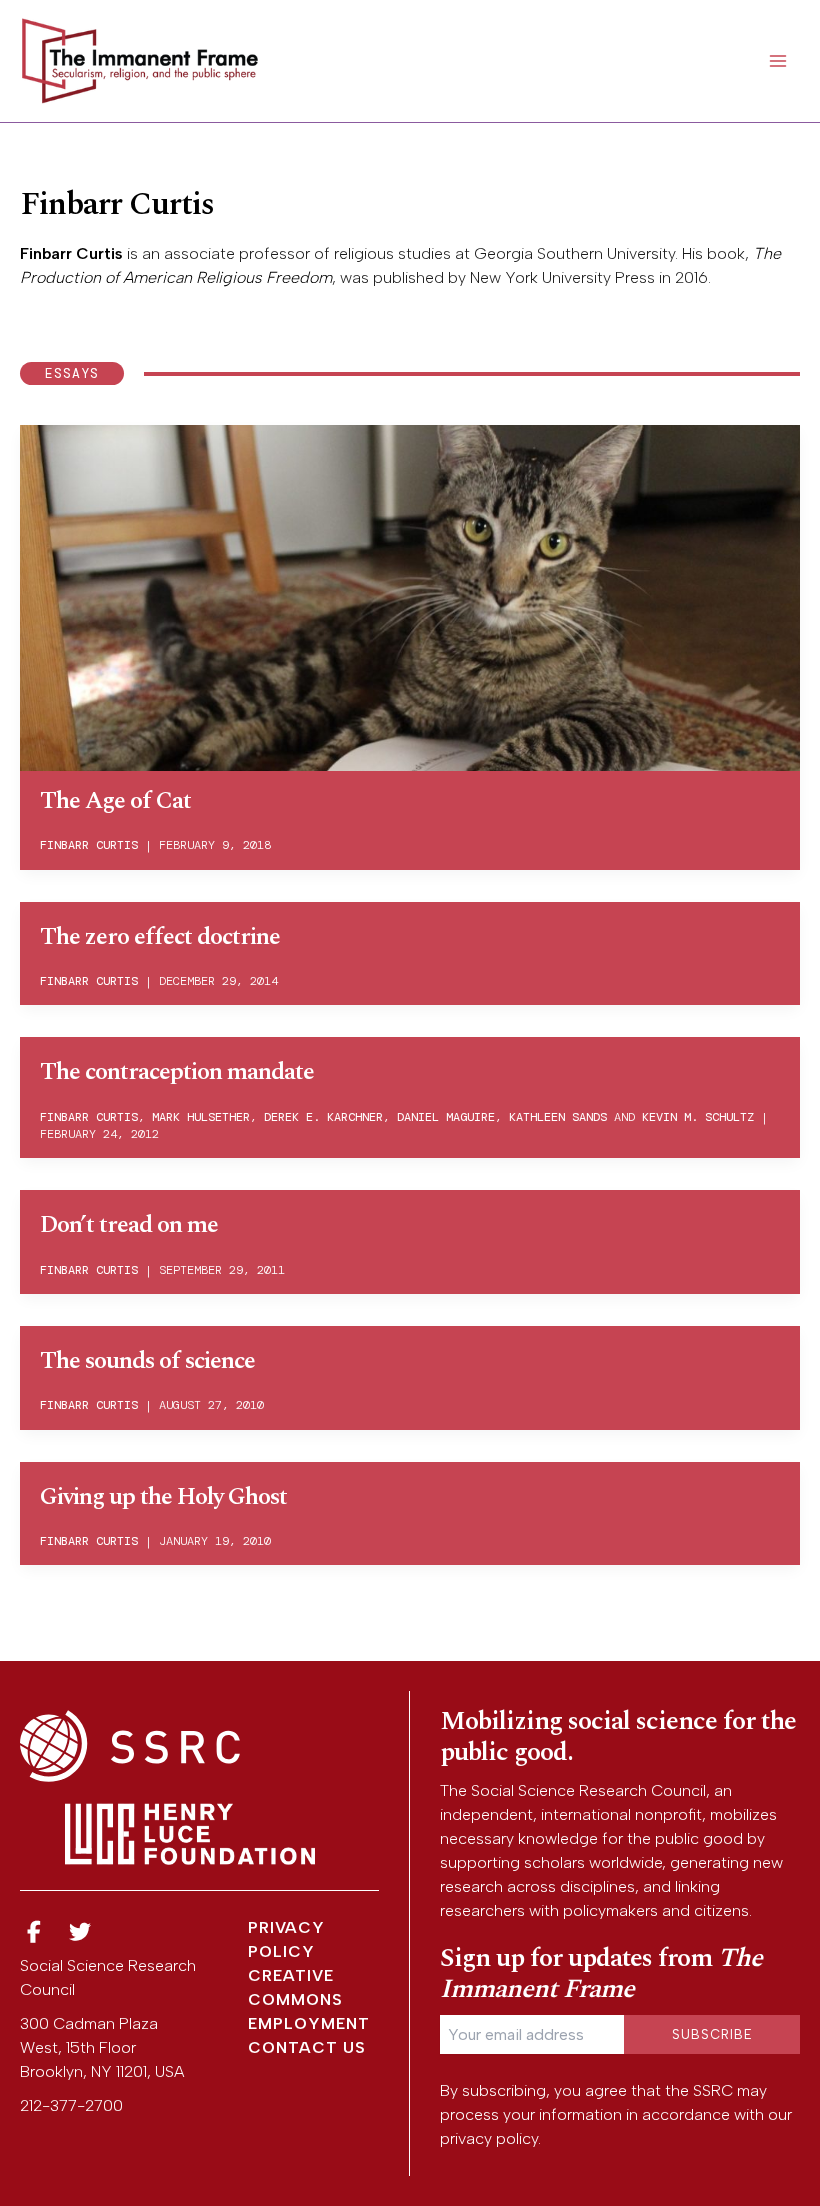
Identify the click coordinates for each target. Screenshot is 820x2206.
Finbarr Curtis (71, 253)
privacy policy (489, 2138)
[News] (34, 1932)
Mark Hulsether (201, 1117)
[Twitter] (81, 1932)
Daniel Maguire (446, 1117)
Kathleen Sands (558, 1117)
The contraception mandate (177, 1072)
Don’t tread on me (129, 1225)
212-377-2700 (71, 2105)
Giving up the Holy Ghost (163, 1497)
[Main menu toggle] (778, 61)
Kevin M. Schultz (698, 1117)
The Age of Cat (115, 801)
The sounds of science (147, 1361)
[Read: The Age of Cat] (410, 596)
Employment (309, 2023)
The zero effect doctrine (160, 937)
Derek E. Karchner (323, 1117)
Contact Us (307, 2047)
